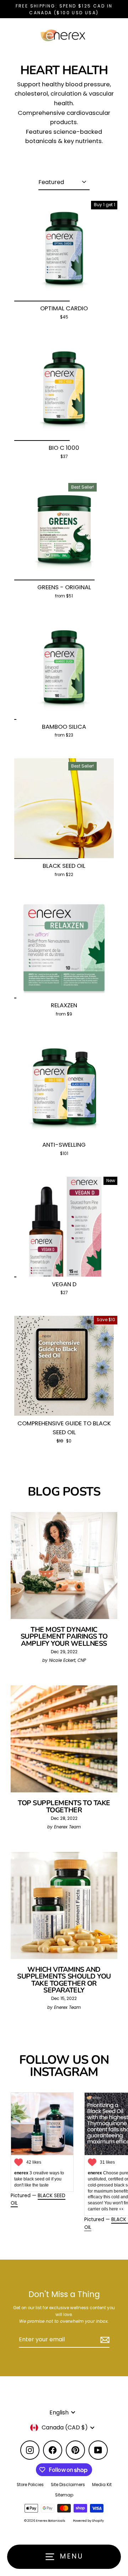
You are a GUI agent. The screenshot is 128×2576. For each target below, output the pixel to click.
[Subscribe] (104, 2340)
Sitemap (64, 2495)
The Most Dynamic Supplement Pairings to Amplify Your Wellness (64, 1636)
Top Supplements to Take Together (64, 1806)
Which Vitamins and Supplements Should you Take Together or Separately (64, 1980)
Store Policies (30, 2485)
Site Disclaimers (68, 2485)
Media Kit (102, 2485)
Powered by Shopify (88, 2521)
